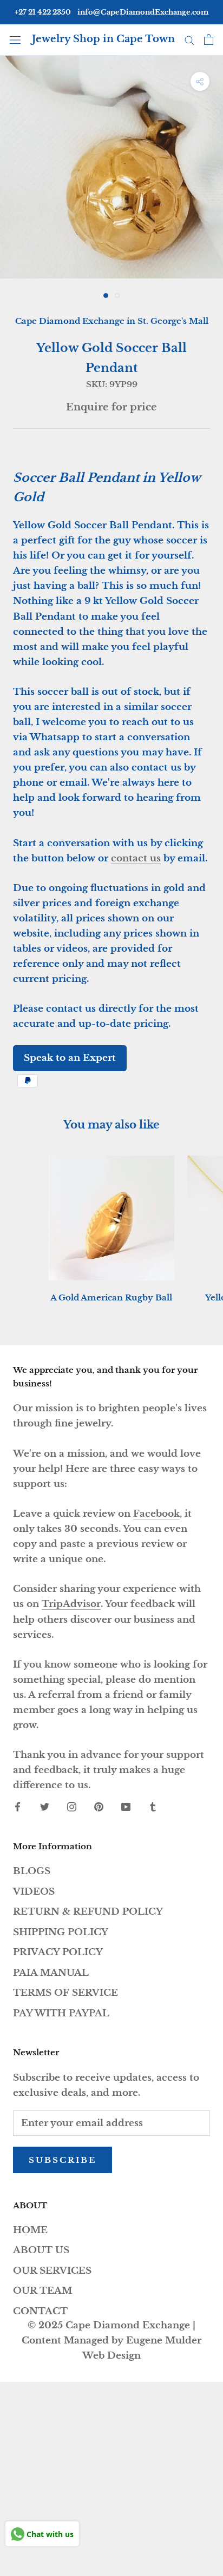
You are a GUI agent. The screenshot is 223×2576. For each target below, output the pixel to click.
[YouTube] (126, 1807)
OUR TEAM (42, 2291)
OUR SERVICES (52, 2271)
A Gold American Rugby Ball (111, 1297)
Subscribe (63, 2160)
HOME (30, 2230)
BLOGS (32, 1871)
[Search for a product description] (189, 39)
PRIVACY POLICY (58, 1952)
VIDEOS (34, 1892)
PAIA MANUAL (51, 1973)
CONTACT (40, 2311)
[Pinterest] (99, 1807)
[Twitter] (45, 1807)
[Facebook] (18, 1807)
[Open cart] (209, 39)
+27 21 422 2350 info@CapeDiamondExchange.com (111, 12)
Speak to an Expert (70, 1058)
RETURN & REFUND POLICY (88, 1912)
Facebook (156, 1514)
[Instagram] (72, 1807)
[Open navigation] (15, 39)
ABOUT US (41, 2250)
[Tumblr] (153, 1807)
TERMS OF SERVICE (65, 1993)
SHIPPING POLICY (61, 1932)
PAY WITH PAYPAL (61, 2013)
